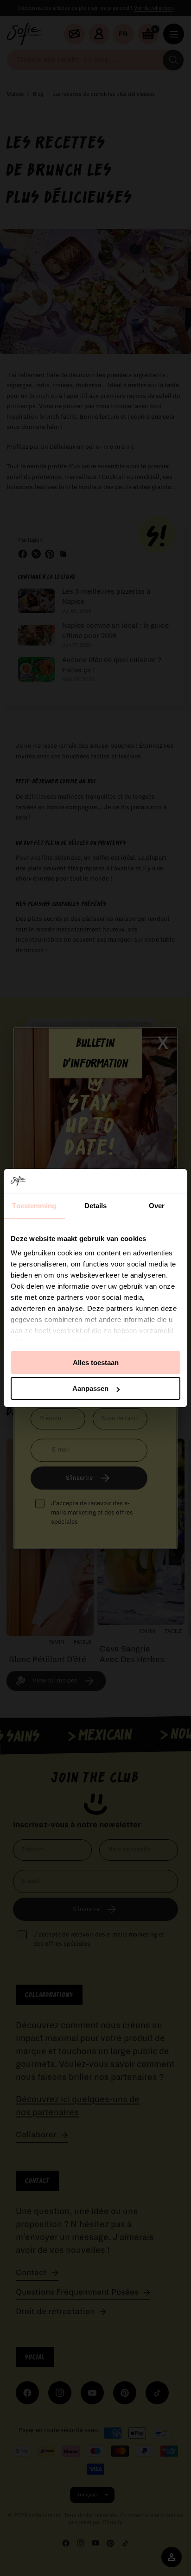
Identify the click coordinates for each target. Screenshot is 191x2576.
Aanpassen (90, 1388)
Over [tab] (157, 1206)
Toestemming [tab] (34, 1206)
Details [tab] (96, 1206)
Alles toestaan (96, 1362)
